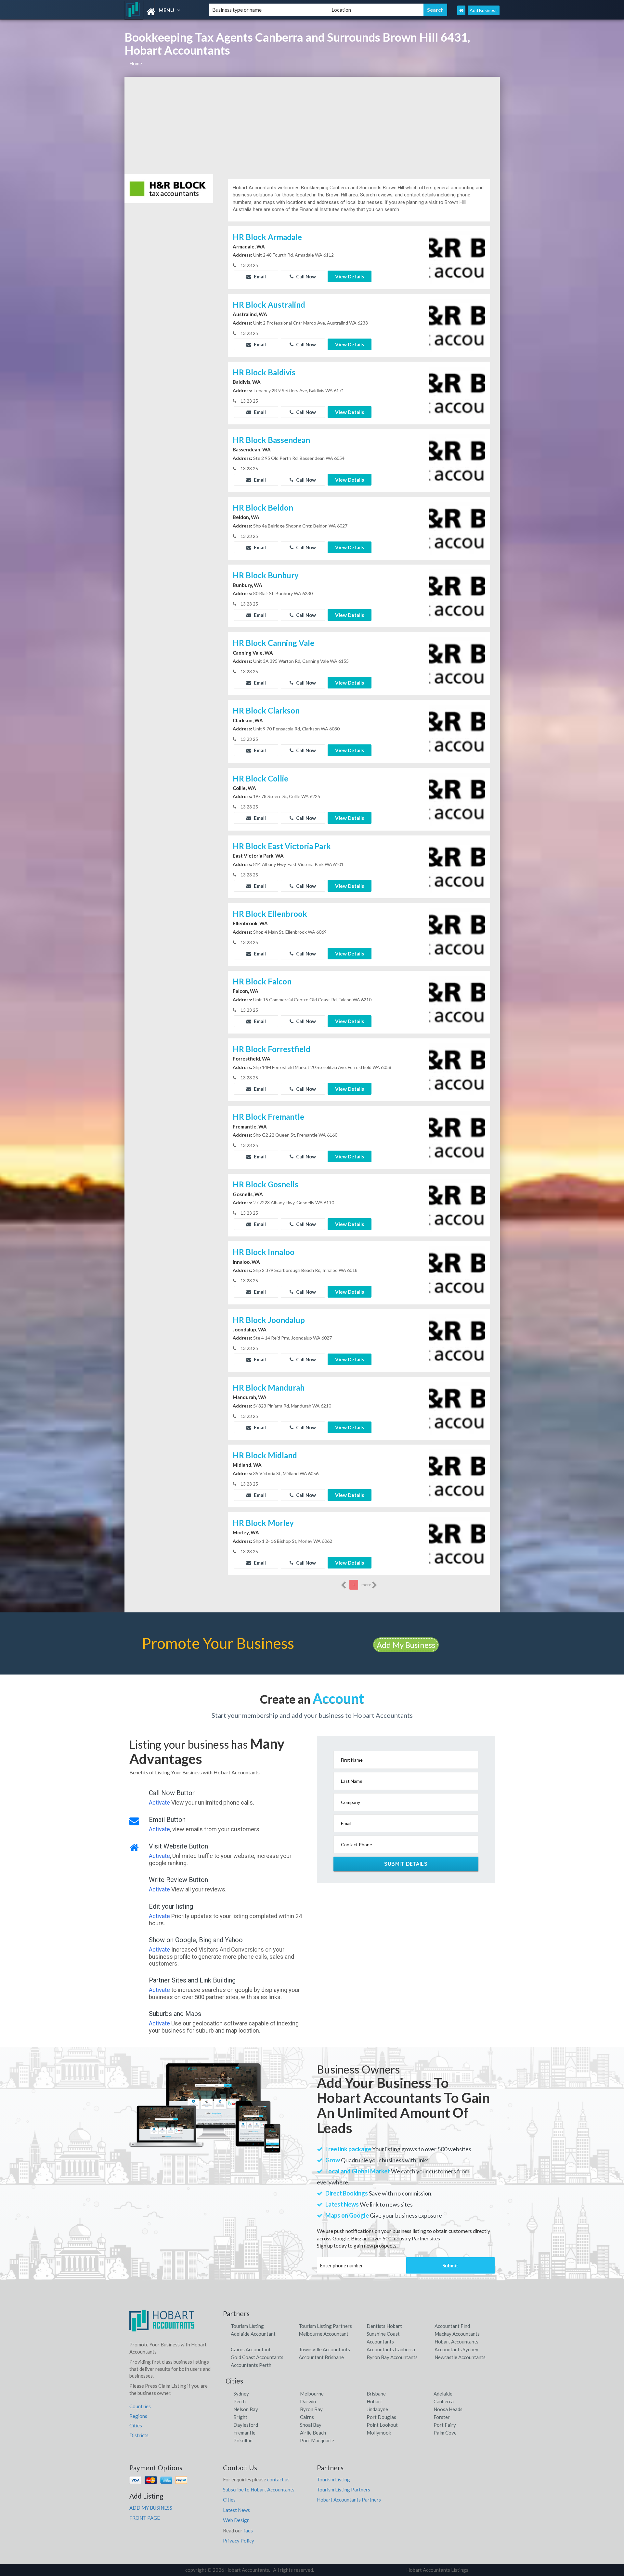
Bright (240, 2417)
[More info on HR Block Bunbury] (457, 595)
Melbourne (312, 2394)
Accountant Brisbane (321, 2357)
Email (259, 276)
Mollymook (379, 2433)
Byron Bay (311, 2409)
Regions (138, 2416)
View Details (350, 276)
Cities (136, 2425)
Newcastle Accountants (460, 2357)
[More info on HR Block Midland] (457, 1475)
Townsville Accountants (324, 2349)
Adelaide (443, 2394)
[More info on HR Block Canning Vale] (457, 663)
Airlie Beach (313, 2433)
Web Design (236, 2520)
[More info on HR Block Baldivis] (457, 392)
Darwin (308, 2401)
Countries (140, 2406)
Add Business (484, 10)
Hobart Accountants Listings (437, 2570)
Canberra (444, 2401)
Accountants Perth (251, 2365)
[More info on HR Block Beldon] (457, 527)
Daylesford (246, 2425)
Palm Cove (445, 2433)
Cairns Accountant (251, 2349)
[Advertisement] (312, 126)
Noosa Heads (448, 2409)
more (367, 1585)
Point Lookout (382, 2425)
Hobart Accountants (456, 2342)
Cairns (307, 2417)
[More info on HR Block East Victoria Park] (457, 866)
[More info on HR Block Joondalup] (457, 1340)
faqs (248, 2530)
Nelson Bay (246, 2409)
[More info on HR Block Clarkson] (457, 731)
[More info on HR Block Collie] (457, 798)
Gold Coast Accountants (257, 2357)
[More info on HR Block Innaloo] (457, 1272)
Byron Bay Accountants (392, 2357)
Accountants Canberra (391, 2349)
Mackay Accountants (457, 2334)
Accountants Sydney (456, 2349)
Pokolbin (243, 2440)
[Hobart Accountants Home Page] (461, 10)
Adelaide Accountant (253, 2334)
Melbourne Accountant (324, 2334)
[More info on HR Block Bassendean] (457, 460)
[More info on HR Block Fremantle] (457, 1137)
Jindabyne (377, 2409)
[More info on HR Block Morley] (457, 1543)
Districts (139, 2435)
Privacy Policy (239, 2541)
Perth (240, 2401)
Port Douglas (381, 2417)
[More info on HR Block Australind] (457, 325)
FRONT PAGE (145, 2518)
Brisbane (376, 2394)
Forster (442, 2417)
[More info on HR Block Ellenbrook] (457, 934)
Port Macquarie (317, 2440)
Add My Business (406, 1645)
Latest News (236, 2510)
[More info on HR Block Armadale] (457, 257)
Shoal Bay (311, 2425)
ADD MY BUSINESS (151, 2508)
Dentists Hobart (384, 2326)
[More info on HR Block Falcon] (457, 1001)
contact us (278, 2479)
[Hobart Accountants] (161, 12)
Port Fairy (445, 2425)
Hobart (374, 2401)
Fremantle (244, 2433)
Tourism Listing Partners (325, 2326)
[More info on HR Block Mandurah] (457, 1408)
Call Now (305, 276)
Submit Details (406, 1864)
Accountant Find (452, 2326)
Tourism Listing (247, 2326)
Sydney (241, 2394)
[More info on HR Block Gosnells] (457, 1205)
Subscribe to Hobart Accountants (259, 2489)
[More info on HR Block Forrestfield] (457, 1069)
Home (136, 63)
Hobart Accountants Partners (349, 2500)
